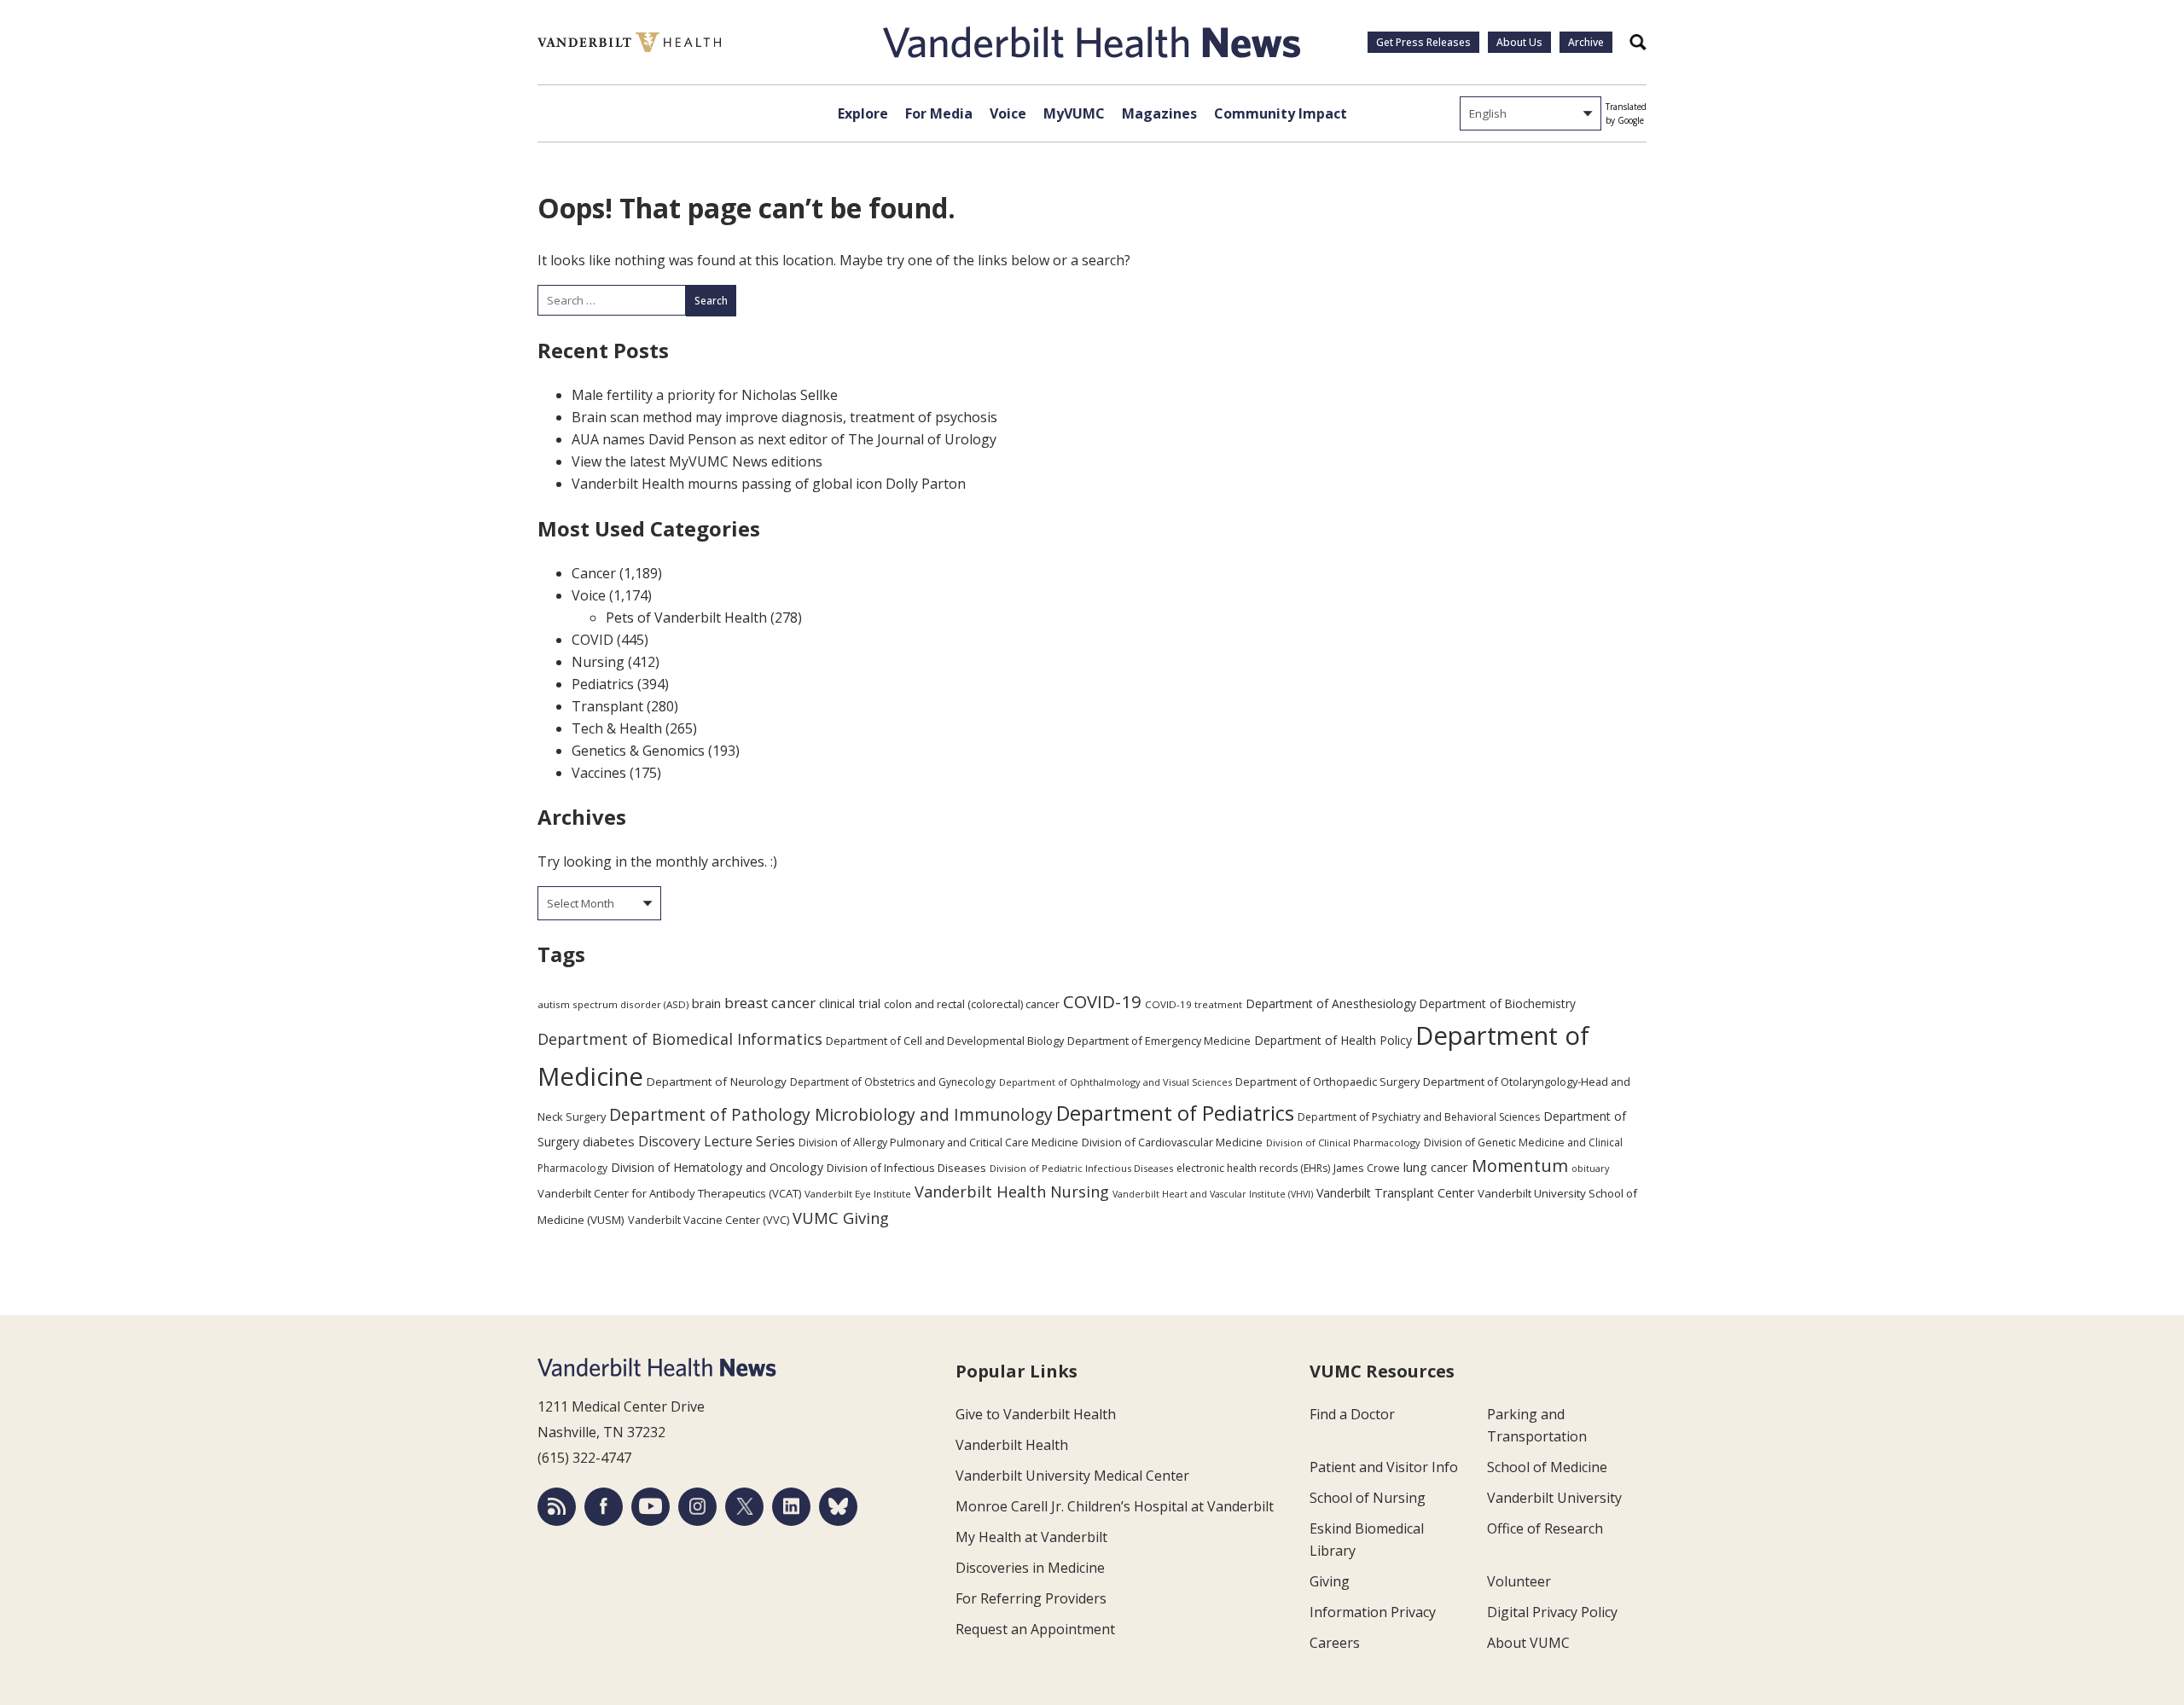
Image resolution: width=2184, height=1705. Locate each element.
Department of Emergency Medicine (1159, 1041)
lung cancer (1436, 1167)
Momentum (1520, 1166)
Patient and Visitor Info (1384, 1467)
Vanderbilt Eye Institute (858, 1194)
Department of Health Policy (1333, 1040)
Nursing (598, 662)
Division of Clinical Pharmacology (1343, 1142)
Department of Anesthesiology (1331, 1003)
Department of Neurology (717, 1082)
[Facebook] (604, 1507)
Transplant (607, 706)
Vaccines (599, 773)
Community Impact (1281, 113)
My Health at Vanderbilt (1031, 1537)
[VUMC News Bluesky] (838, 1507)
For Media (939, 113)
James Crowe (1367, 1168)
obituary (1590, 1168)
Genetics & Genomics (638, 751)
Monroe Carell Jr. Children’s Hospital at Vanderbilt (1115, 1506)
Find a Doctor (1352, 1414)
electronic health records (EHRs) (1253, 1168)
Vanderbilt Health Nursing (1012, 1192)
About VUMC (1528, 1643)
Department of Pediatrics (1175, 1113)
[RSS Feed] (557, 1507)
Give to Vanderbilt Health (1036, 1414)
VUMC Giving (841, 1218)
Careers (1335, 1643)
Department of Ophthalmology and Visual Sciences (1115, 1082)
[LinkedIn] (791, 1507)
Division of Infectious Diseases (906, 1168)
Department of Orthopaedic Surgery (1327, 1082)
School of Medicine (1547, 1467)
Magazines (1159, 113)
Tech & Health (617, 728)
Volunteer (1519, 1581)
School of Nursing (1368, 1498)
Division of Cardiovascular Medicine (1172, 1142)
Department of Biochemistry (1498, 1003)
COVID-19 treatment (1194, 1004)
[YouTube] (651, 1507)
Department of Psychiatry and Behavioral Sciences (1419, 1117)
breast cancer (770, 1003)
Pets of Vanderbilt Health (686, 618)
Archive (1586, 42)
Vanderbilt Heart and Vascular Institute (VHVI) (1213, 1194)
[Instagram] (697, 1507)
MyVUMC (1074, 113)
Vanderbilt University (1554, 1498)
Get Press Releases (1423, 42)
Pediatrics (603, 684)
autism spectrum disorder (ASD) (613, 1004)
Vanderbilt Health (1012, 1445)
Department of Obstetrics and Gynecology (893, 1082)
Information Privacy (1373, 1612)
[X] (744, 1507)
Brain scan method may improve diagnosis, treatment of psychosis (784, 417)
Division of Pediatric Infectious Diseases (1081, 1168)
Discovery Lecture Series (717, 1141)
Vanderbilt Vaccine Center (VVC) (709, 1220)
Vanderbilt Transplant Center (1395, 1193)
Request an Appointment (1035, 1629)
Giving (1330, 1581)
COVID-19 (1102, 1001)
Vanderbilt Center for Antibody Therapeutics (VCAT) (669, 1193)
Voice (1008, 113)
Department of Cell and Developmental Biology (945, 1041)
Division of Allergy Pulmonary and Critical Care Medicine (938, 1142)
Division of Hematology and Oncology (717, 1167)
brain (706, 1003)
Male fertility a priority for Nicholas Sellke (705, 395)
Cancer (594, 573)
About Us (1519, 42)
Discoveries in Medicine (1030, 1568)
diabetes (609, 1141)
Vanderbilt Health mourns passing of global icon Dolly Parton (769, 484)
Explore (863, 113)
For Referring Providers (1031, 1598)
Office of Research (1545, 1528)
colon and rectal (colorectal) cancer (972, 1004)
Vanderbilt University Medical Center (1072, 1476)
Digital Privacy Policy (1552, 1612)
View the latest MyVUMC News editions (697, 461)
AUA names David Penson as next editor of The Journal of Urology (784, 439)
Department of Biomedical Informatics (680, 1039)
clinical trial (850, 1003)
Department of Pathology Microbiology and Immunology (831, 1115)
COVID (592, 640)
